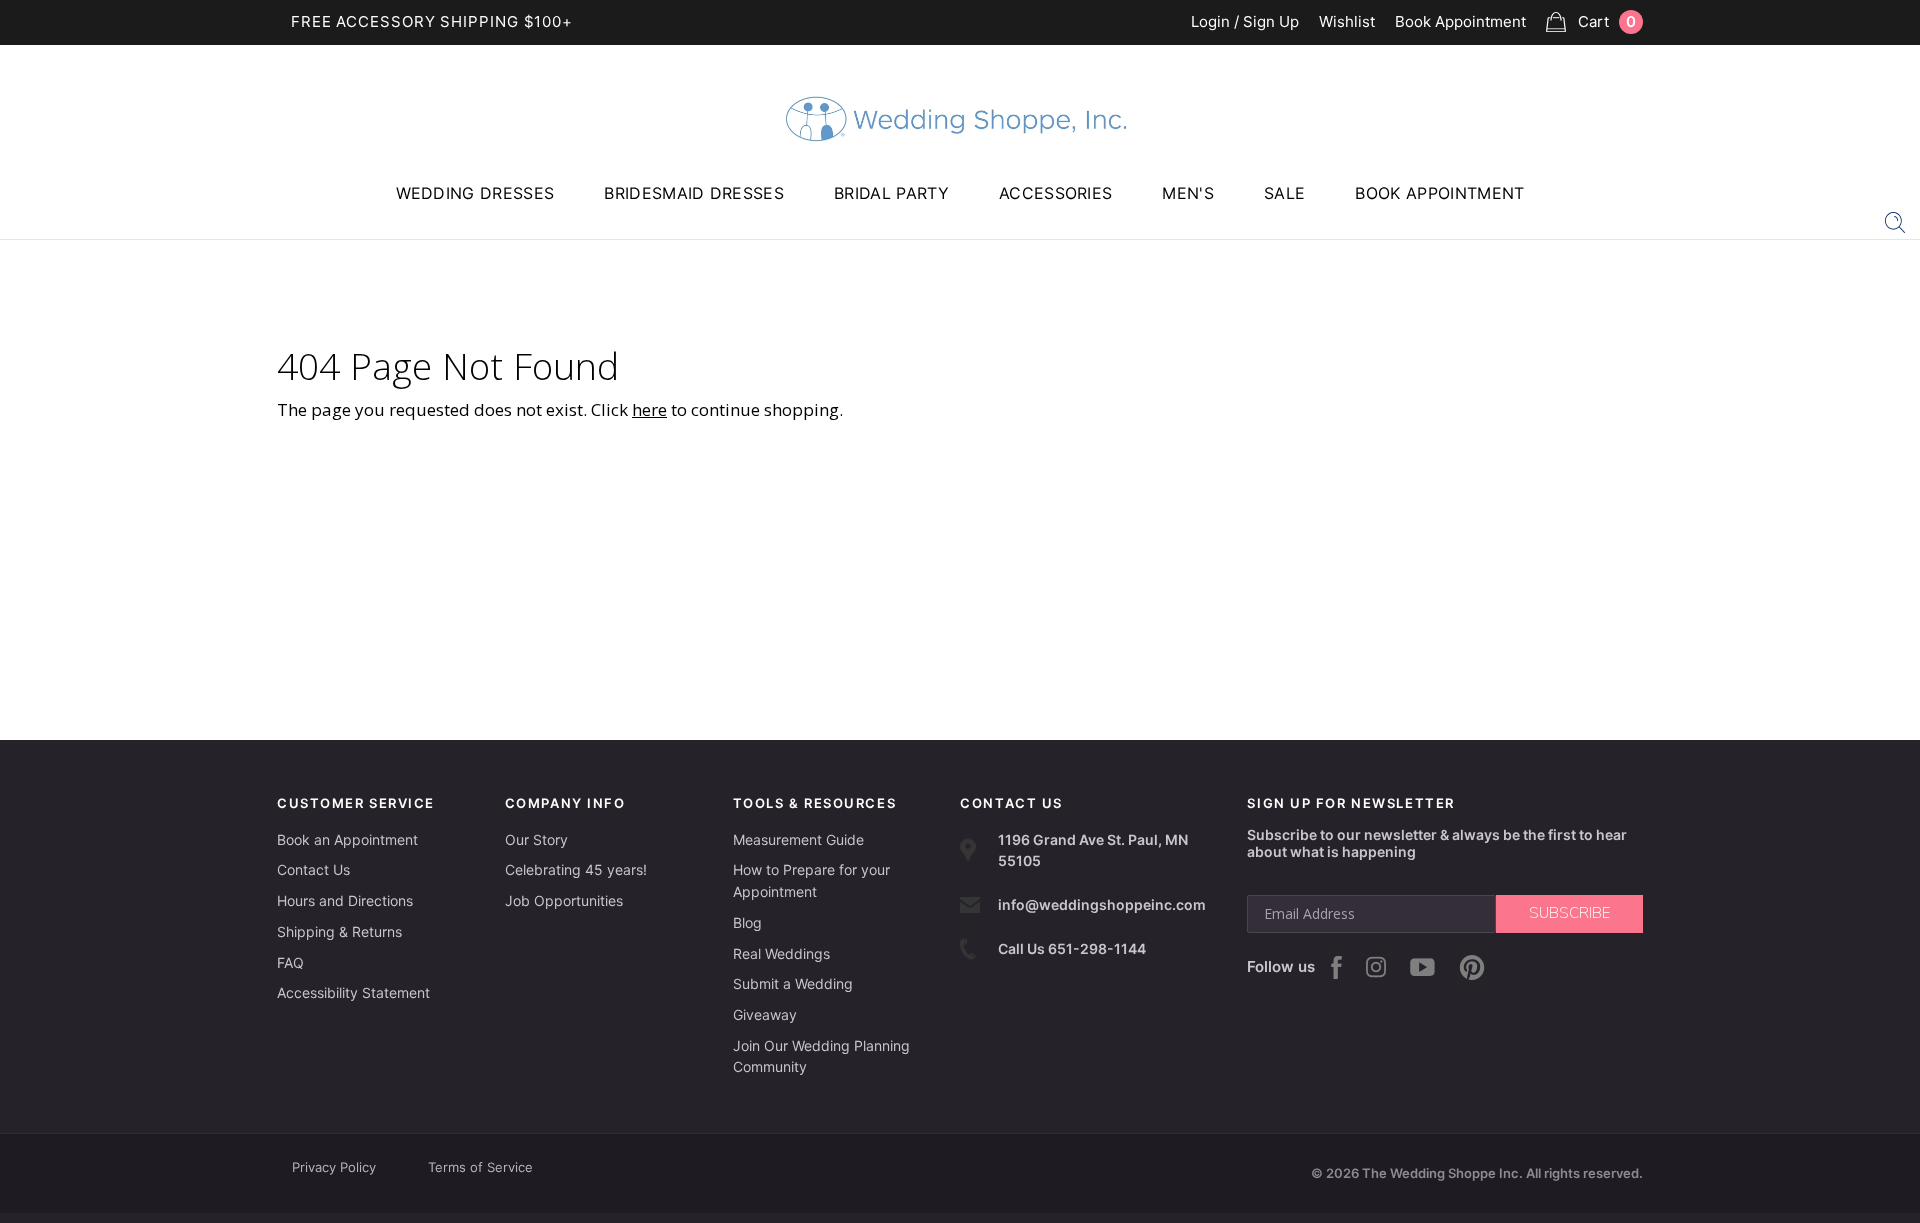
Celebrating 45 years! (576, 869)
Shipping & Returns (339, 931)
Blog (747, 922)
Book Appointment (1460, 22)
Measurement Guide (798, 839)
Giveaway (765, 1014)
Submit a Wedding (793, 983)
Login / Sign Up (1245, 22)
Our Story (536, 839)
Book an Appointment (347, 839)
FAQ (290, 962)
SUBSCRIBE (1569, 913)
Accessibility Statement (353, 992)
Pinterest (1472, 967)
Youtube (1422, 967)
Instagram (1376, 967)
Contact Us (313, 869)
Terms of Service (480, 1167)
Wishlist (1347, 22)
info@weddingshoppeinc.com (1102, 904)
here (649, 409)
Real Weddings (781, 953)
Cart (1607, 21)
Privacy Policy (334, 1167)
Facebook (1336, 967)
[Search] (1895, 221)
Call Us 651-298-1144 (1072, 948)
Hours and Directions (345, 900)
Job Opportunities (564, 900)
